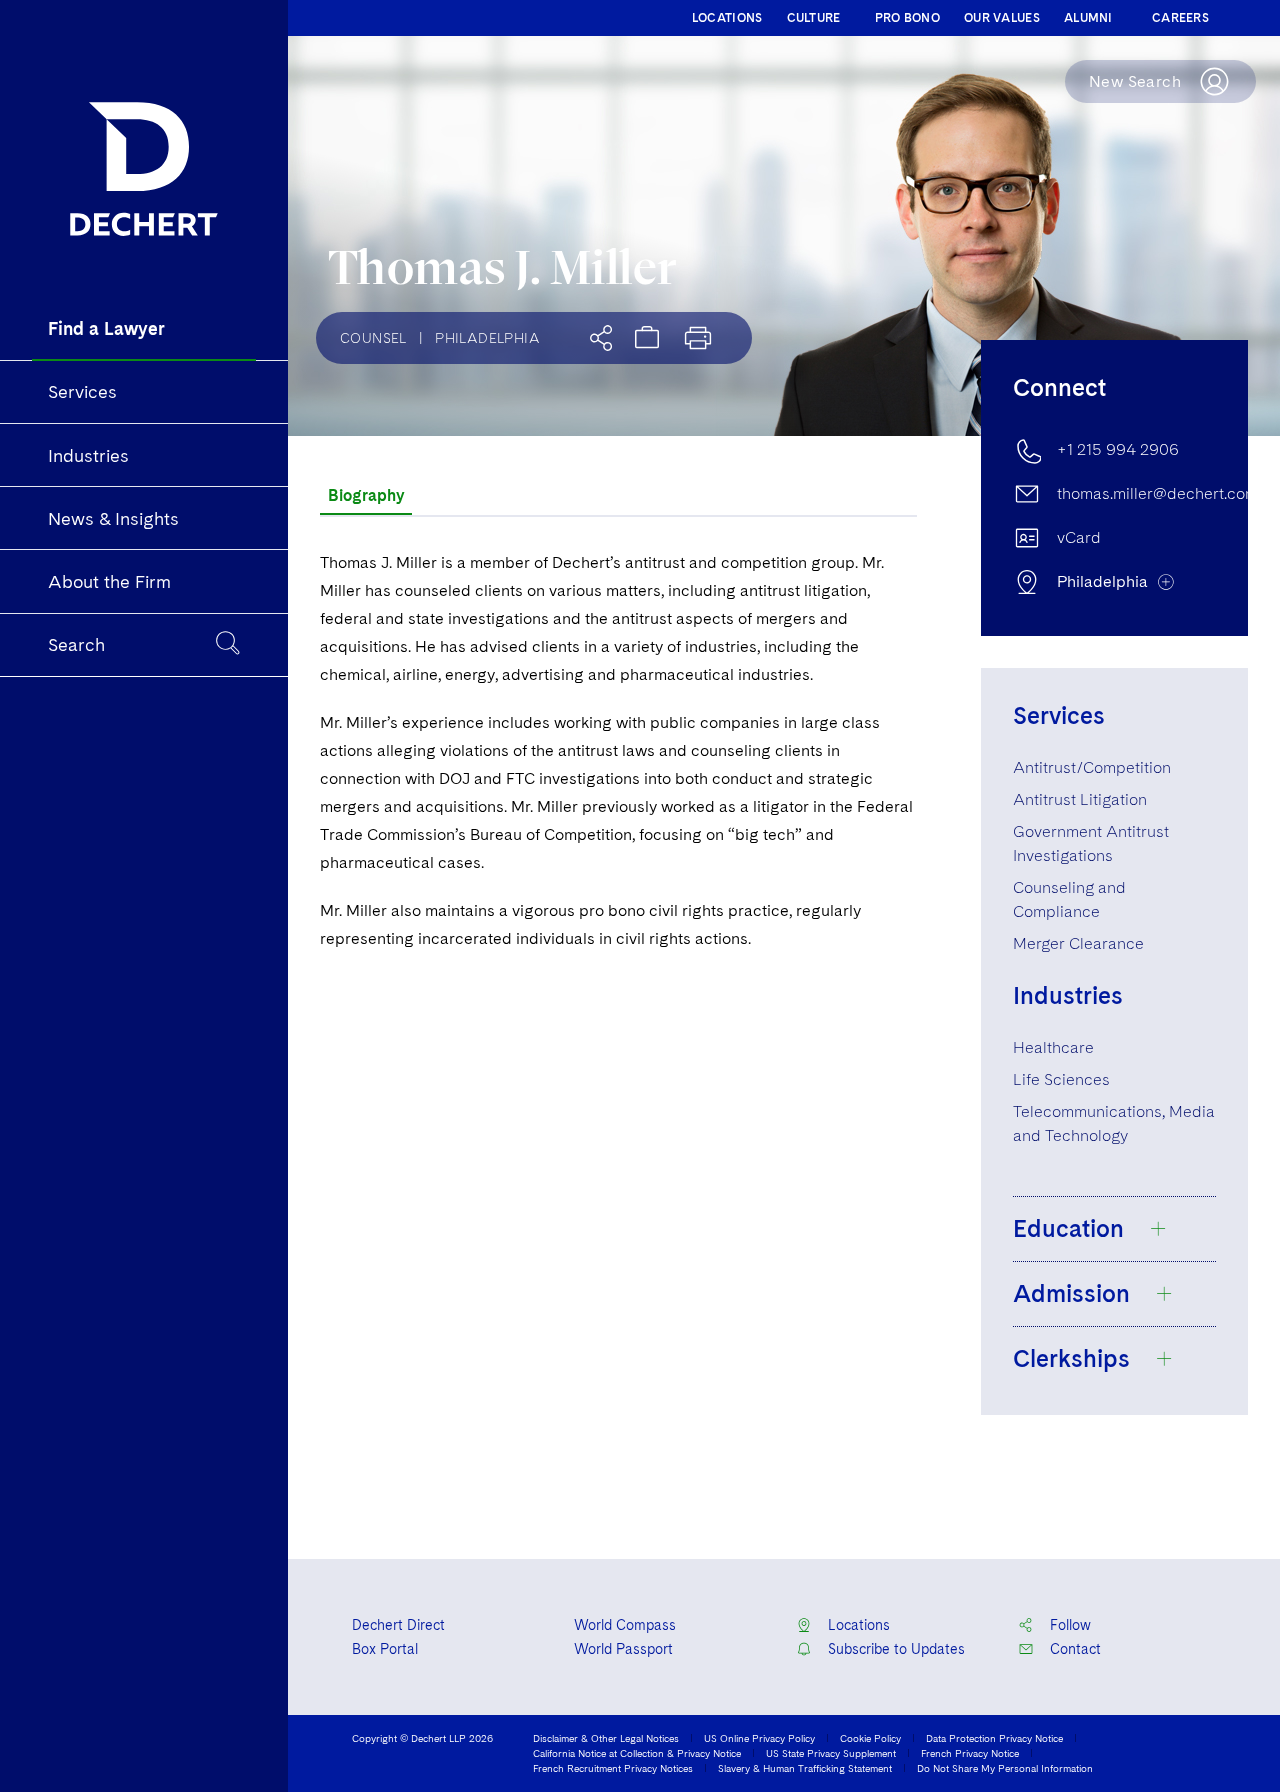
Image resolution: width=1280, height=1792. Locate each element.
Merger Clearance (1078, 943)
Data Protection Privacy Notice (994, 1738)
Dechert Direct (398, 1625)
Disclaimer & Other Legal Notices (606, 1738)
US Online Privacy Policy (759, 1738)
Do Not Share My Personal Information (1005, 1768)
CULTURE (814, 18)
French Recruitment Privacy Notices (613, 1768)
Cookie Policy (870, 1738)
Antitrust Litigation (1080, 799)
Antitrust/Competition (1092, 767)
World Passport (623, 1649)
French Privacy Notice (970, 1753)
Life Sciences (1061, 1079)
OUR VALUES (1002, 18)
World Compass (625, 1625)
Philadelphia (487, 338)
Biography (366, 495)
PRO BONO (907, 18)
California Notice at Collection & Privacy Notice (637, 1753)
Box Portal (385, 1649)
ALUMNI (1088, 18)
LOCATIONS (727, 18)
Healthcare (1053, 1047)
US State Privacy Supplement (831, 1753)
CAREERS (1180, 18)
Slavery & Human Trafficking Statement (805, 1768)
